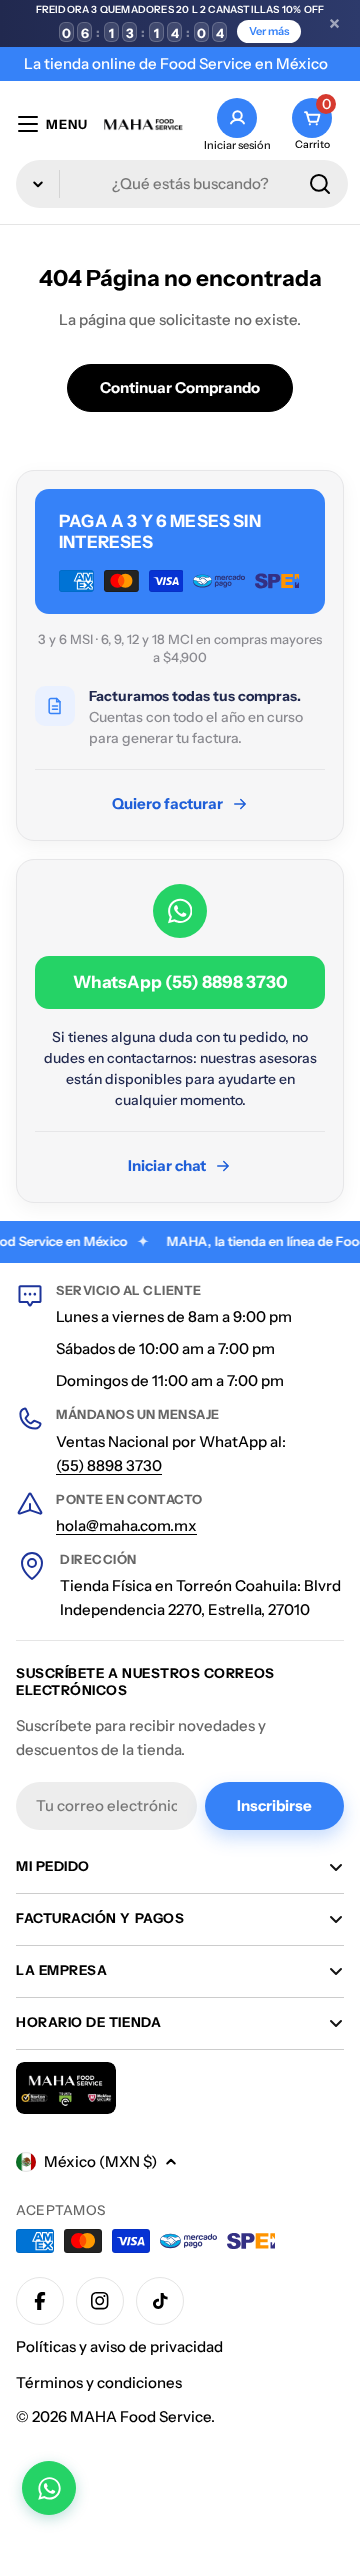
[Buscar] (320, 184)
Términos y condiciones (99, 2382)
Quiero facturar (167, 803)
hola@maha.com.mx (126, 1525)
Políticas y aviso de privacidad (119, 2346)
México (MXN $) (100, 2161)
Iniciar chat (167, 1165)
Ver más (269, 31)
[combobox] (182, 184)
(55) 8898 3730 (109, 1465)
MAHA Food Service (140, 2416)
